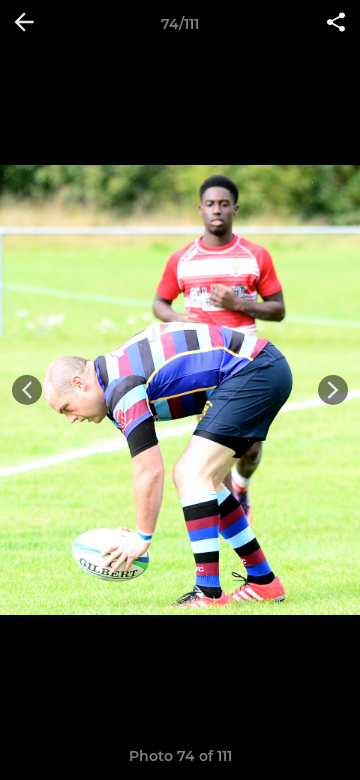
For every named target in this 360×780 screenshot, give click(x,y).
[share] (336, 24)
